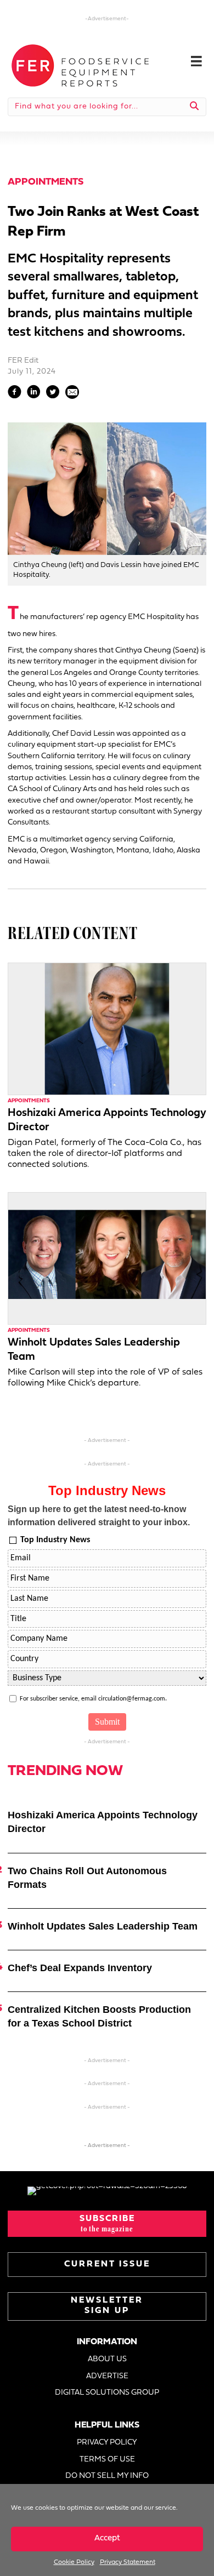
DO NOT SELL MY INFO (107, 2476)
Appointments (46, 182)
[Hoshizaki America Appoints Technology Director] (107, 1029)
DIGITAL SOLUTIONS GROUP (107, 2393)
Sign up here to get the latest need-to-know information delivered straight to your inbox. (99, 1516)
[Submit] (195, 107)
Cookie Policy (74, 2562)
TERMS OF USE (107, 2460)
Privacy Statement (128, 2562)
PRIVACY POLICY (107, 2443)
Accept (107, 2538)
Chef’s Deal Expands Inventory (80, 1968)
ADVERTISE (107, 2376)
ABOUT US (107, 2359)
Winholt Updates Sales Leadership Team (103, 1926)
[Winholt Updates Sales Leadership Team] (107, 1258)
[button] (107, 2224)
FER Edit (23, 361)
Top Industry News (55, 1540)
